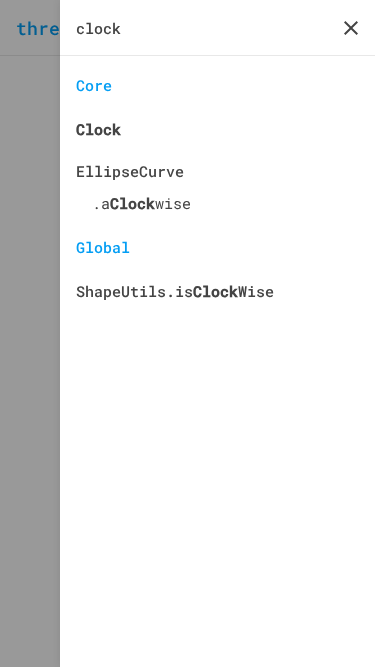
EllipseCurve (130, 171)
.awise (141, 203)
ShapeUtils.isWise (175, 291)
